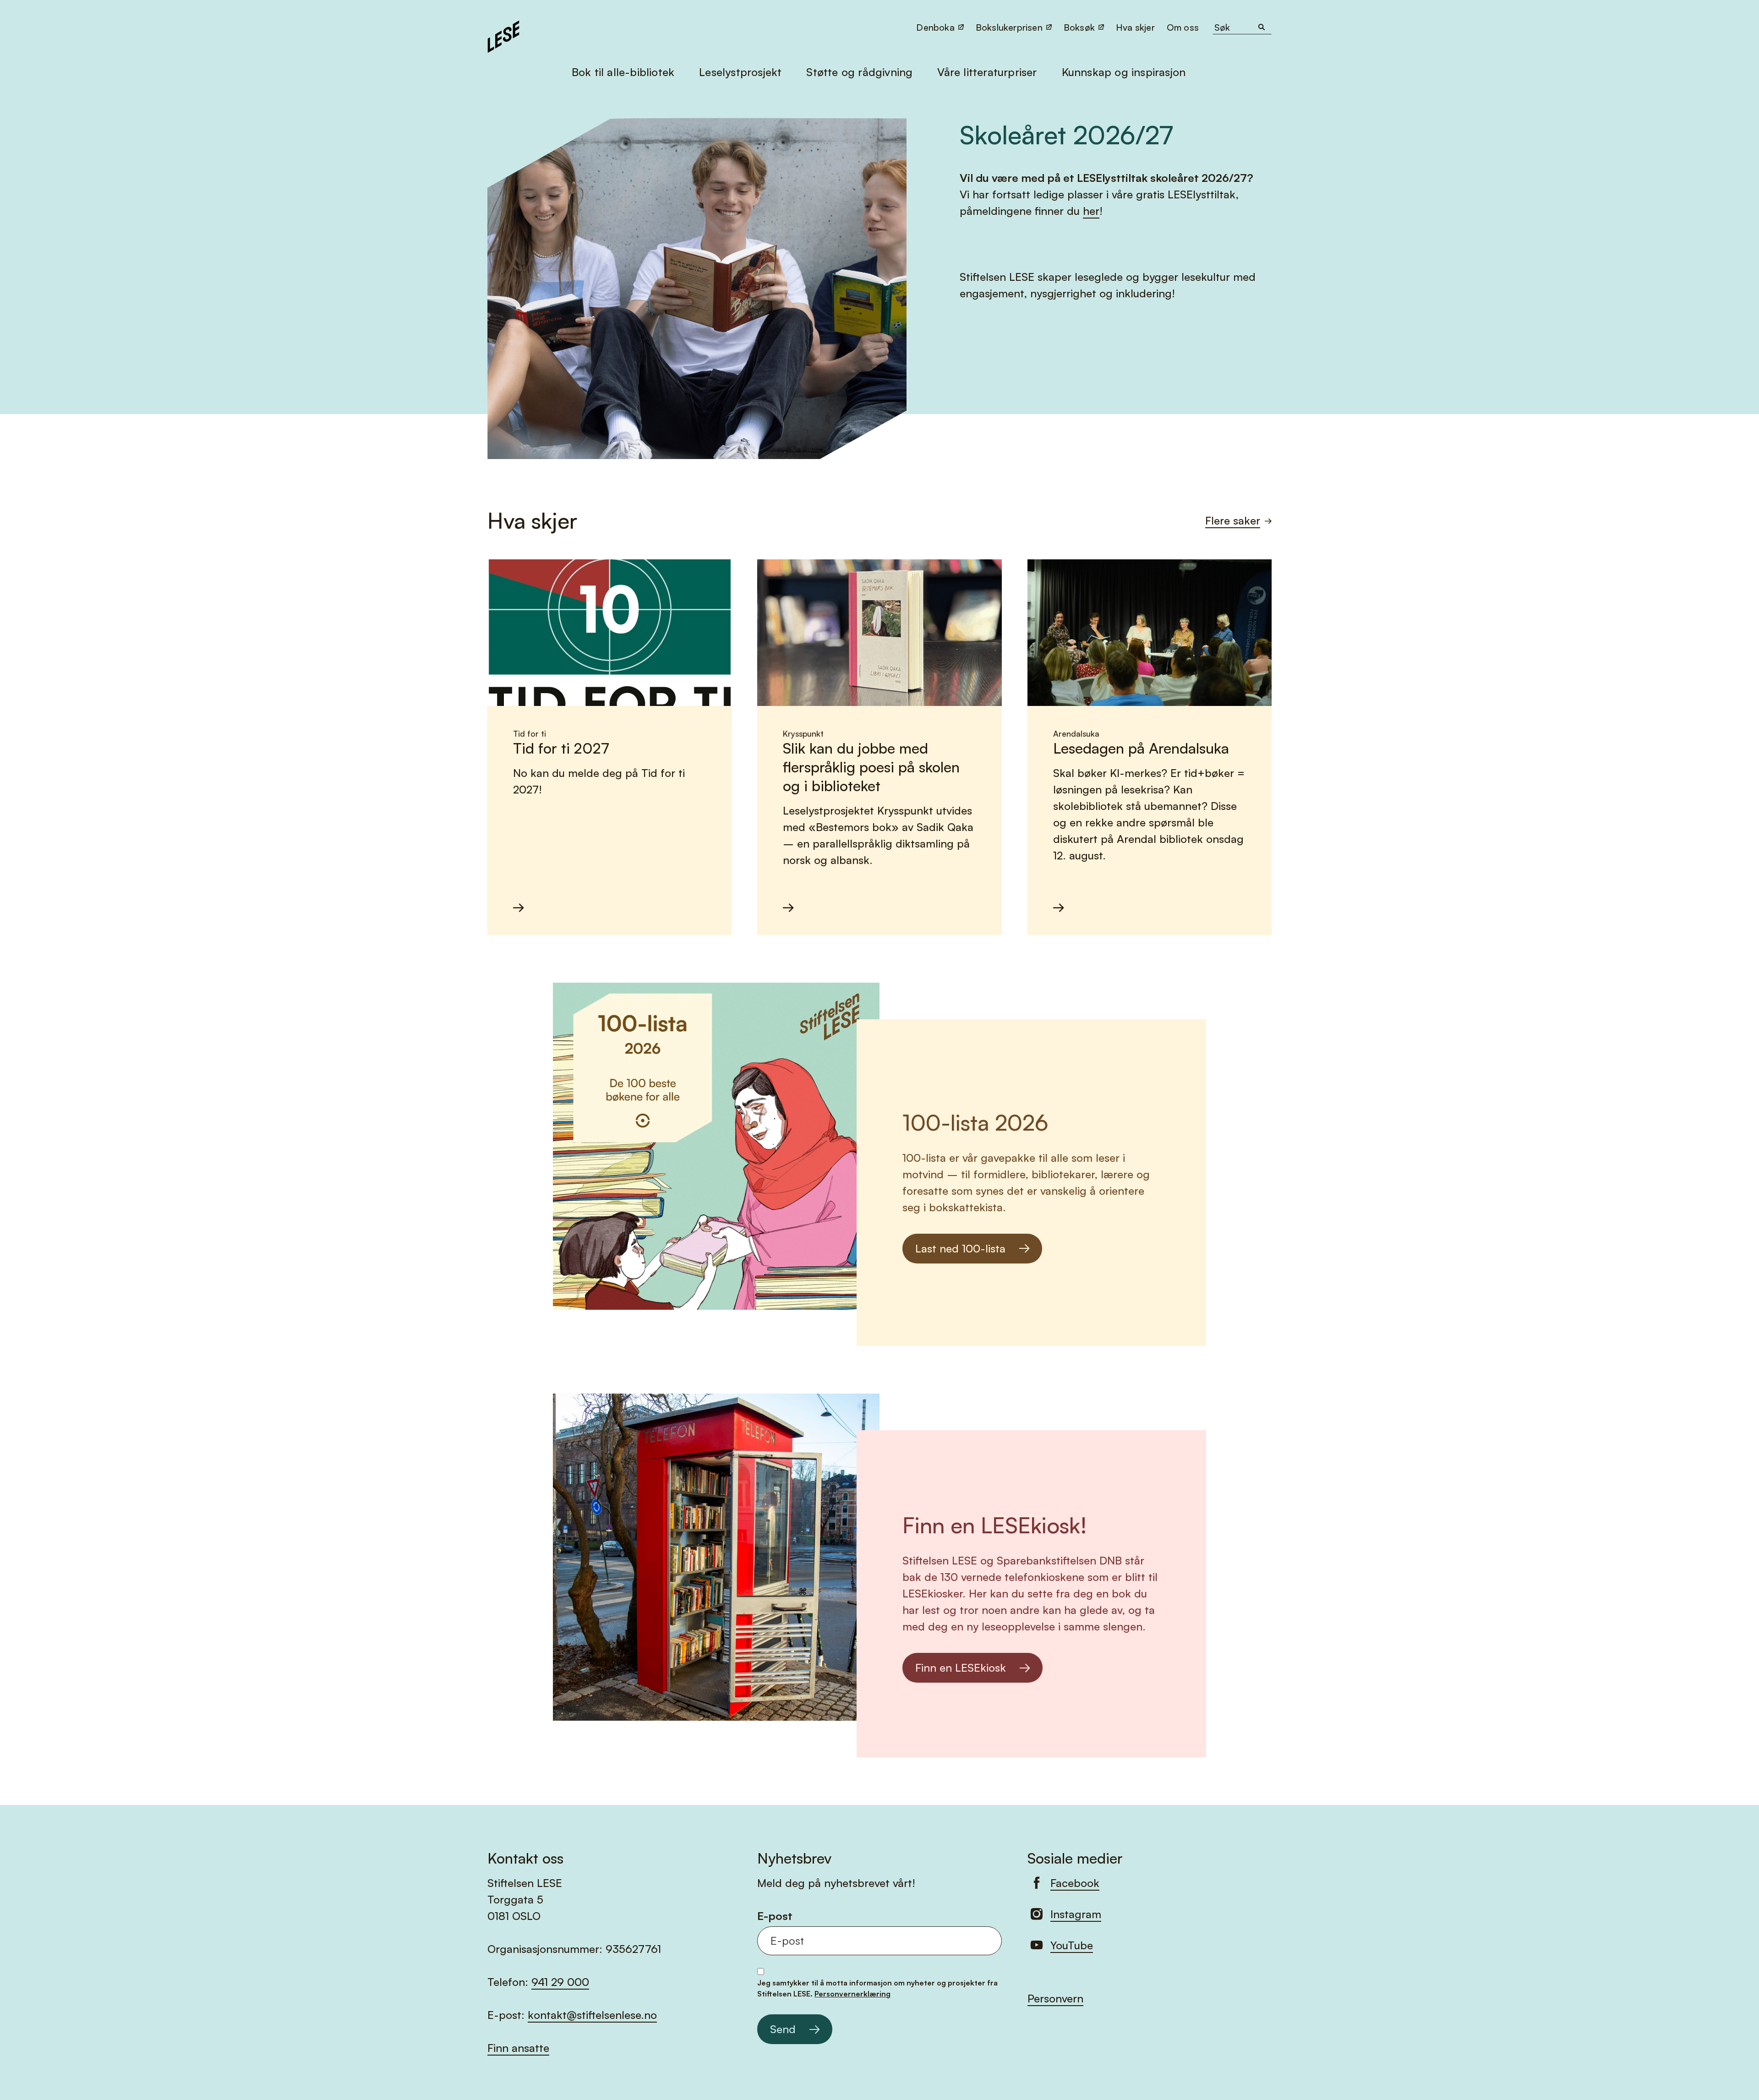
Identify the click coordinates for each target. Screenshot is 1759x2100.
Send (783, 2029)
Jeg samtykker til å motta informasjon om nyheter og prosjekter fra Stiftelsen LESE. (877, 1988)
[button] (1184, 27)
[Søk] (1262, 27)
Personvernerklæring (852, 1994)
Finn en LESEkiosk (961, 1668)
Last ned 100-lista (960, 1248)
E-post (775, 1916)
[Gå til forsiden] (503, 35)
